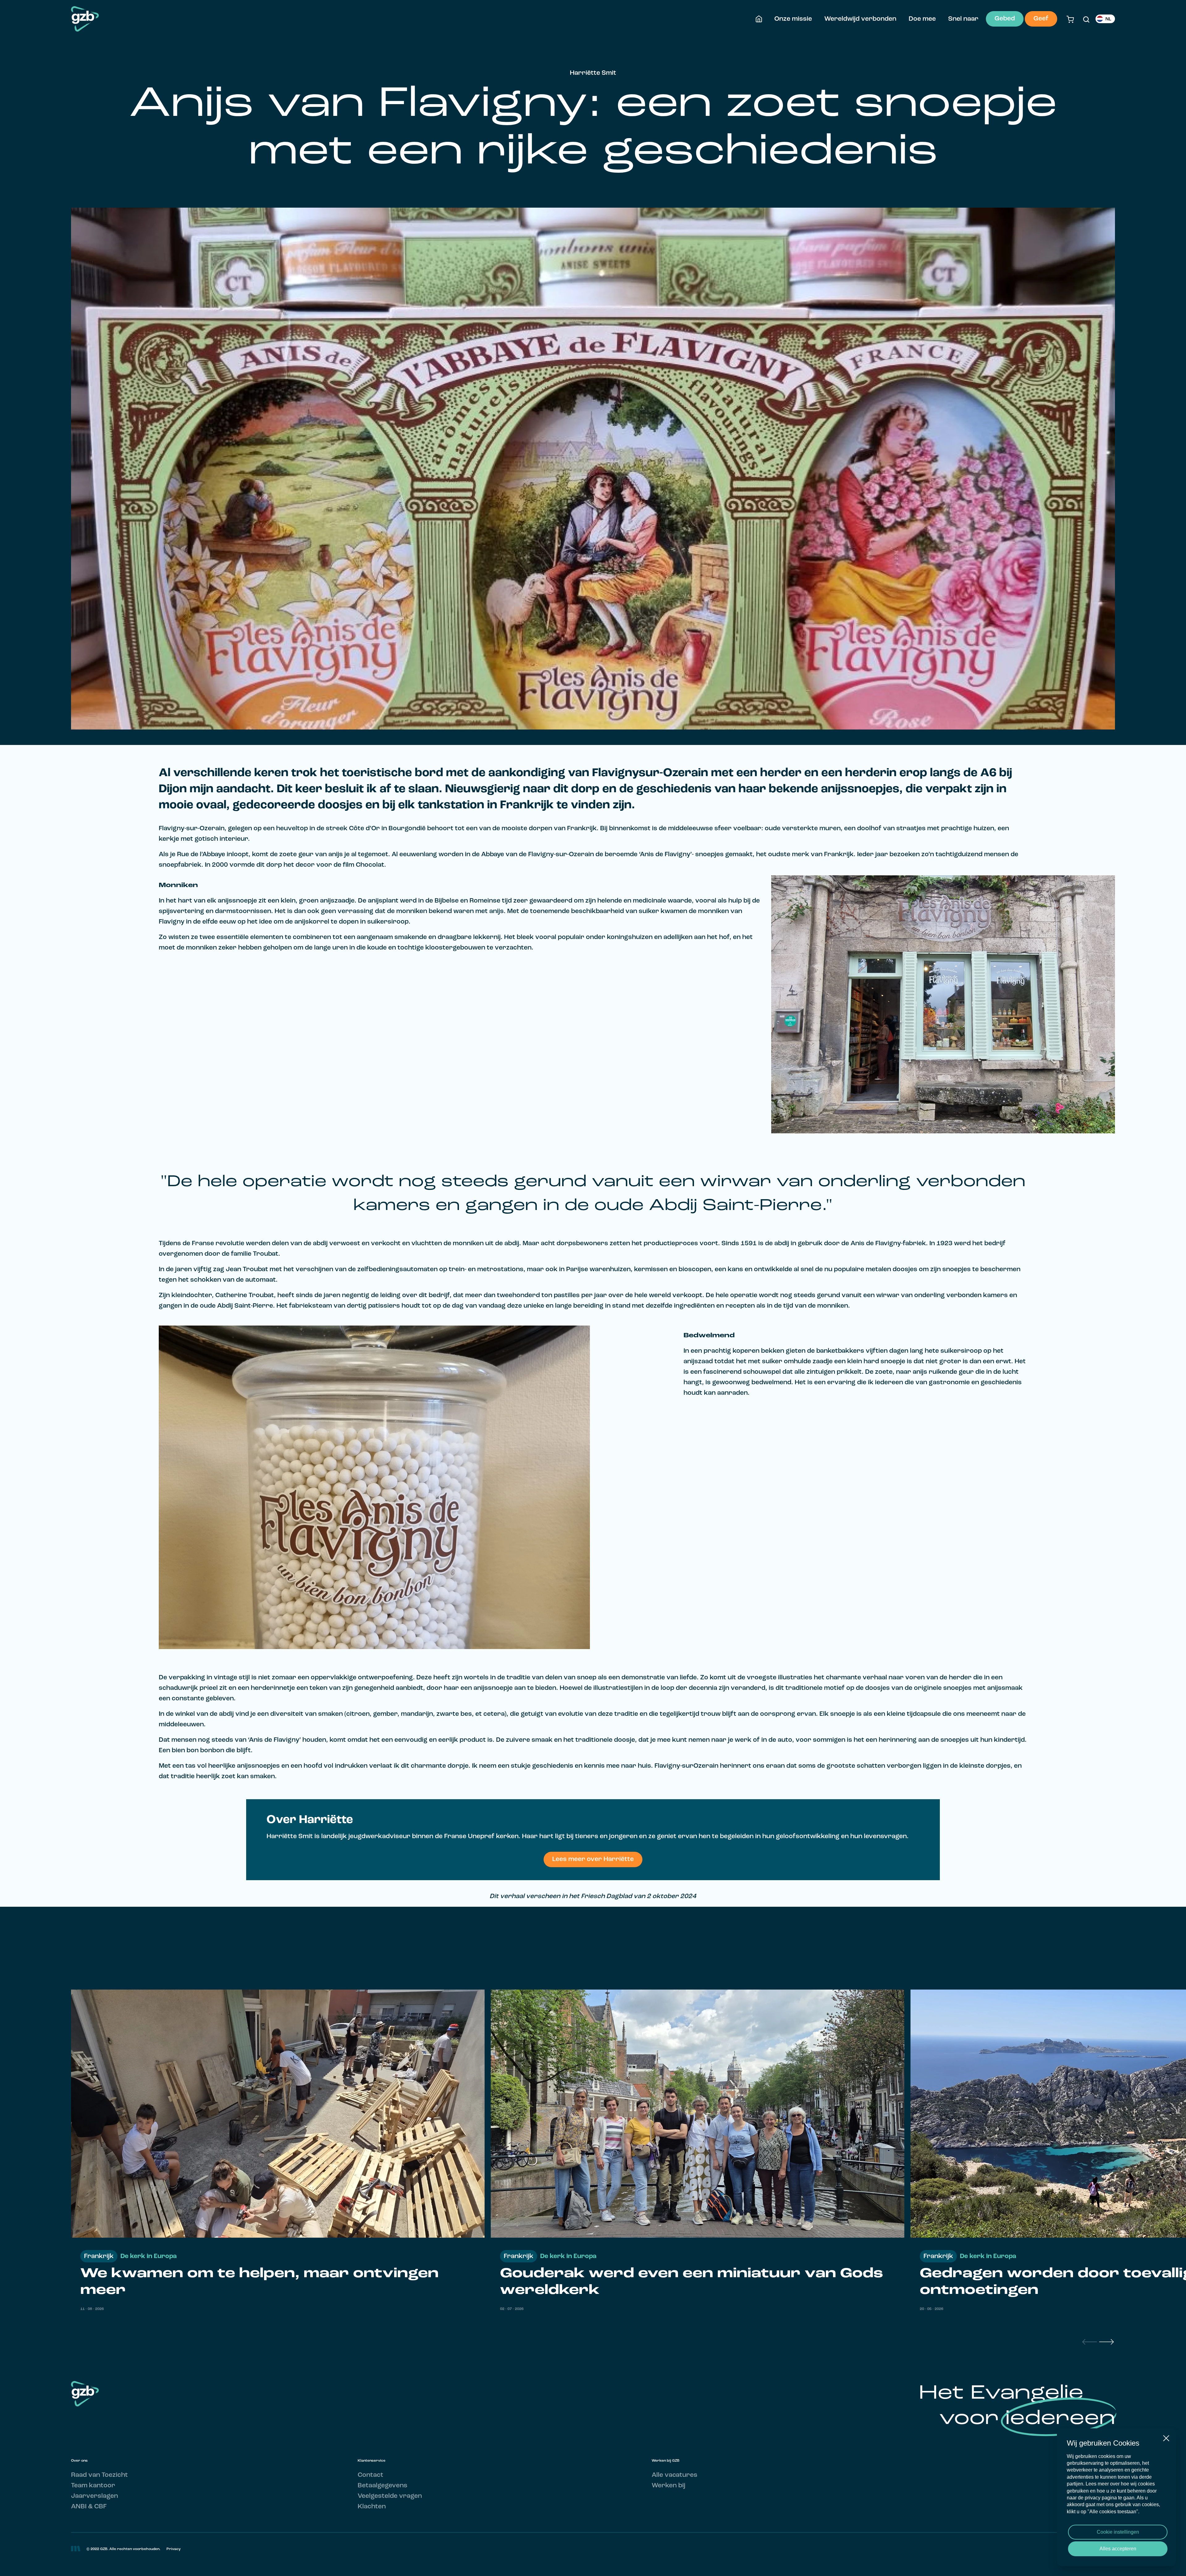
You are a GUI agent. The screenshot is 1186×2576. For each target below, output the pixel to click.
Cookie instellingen (1118, 2532)
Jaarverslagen (95, 2496)
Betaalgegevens (383, 2486)
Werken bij (669, 2486)
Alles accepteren (1118, 2549)
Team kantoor (93, 2486)
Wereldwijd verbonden (860, 19)
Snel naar (963, 19)
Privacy (174, 2549)
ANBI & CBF (89, 2507)
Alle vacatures (675, 2475)
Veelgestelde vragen (390, 2496)
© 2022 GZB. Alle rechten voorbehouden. (123, 2549)
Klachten (372, 2507)
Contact (370, 2475)
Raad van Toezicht (99, 2475)
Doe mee (922, 19)
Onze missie (793, 19)
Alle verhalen (1094, 1957)
